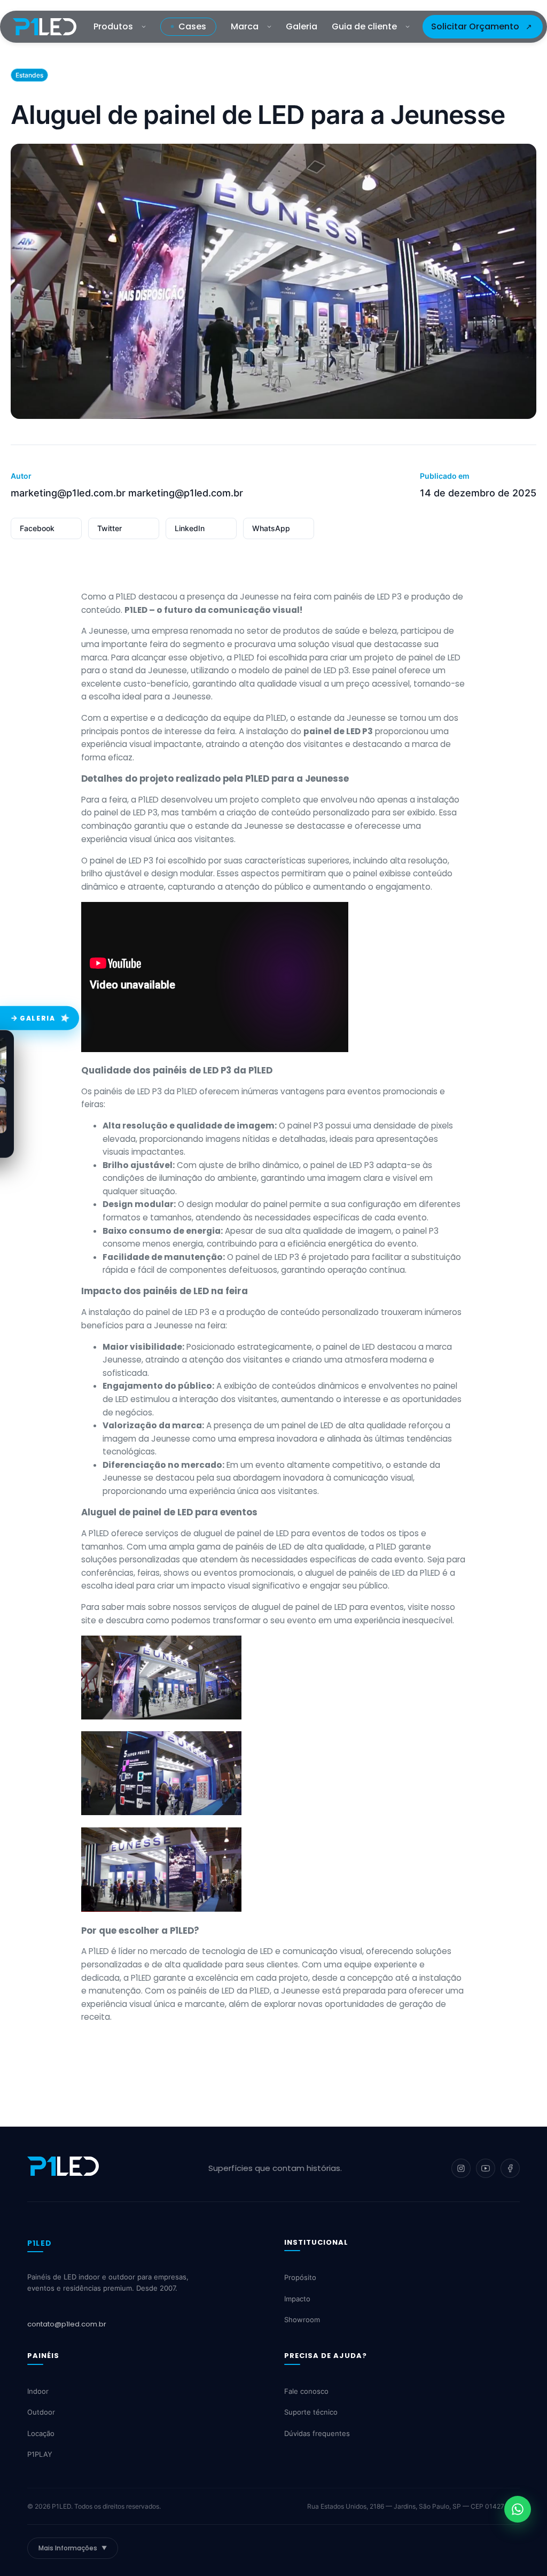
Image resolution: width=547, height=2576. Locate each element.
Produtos (113, 26)
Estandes (29, 75)
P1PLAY (40, 2454)
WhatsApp (271, 528)
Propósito (300, 2277)
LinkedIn (190, 528)
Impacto (297, 2299)
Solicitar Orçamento (475, 26)
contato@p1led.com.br (67, 2324)
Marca (245, 26)
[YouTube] (486, 2168)
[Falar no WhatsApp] (518, 2509)
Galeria (302, 26)
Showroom (302, 2320)
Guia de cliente (364, 26)
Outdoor (41, 2412)
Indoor (38, 2391)
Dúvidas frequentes (317, 2433)
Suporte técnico (311, 2412)
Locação (41, 2433)
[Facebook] (510, 2168)
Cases (192, 26)
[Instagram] (461, 2168)
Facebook (37, 528)
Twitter (110, 528)
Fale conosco (306, 2391)
